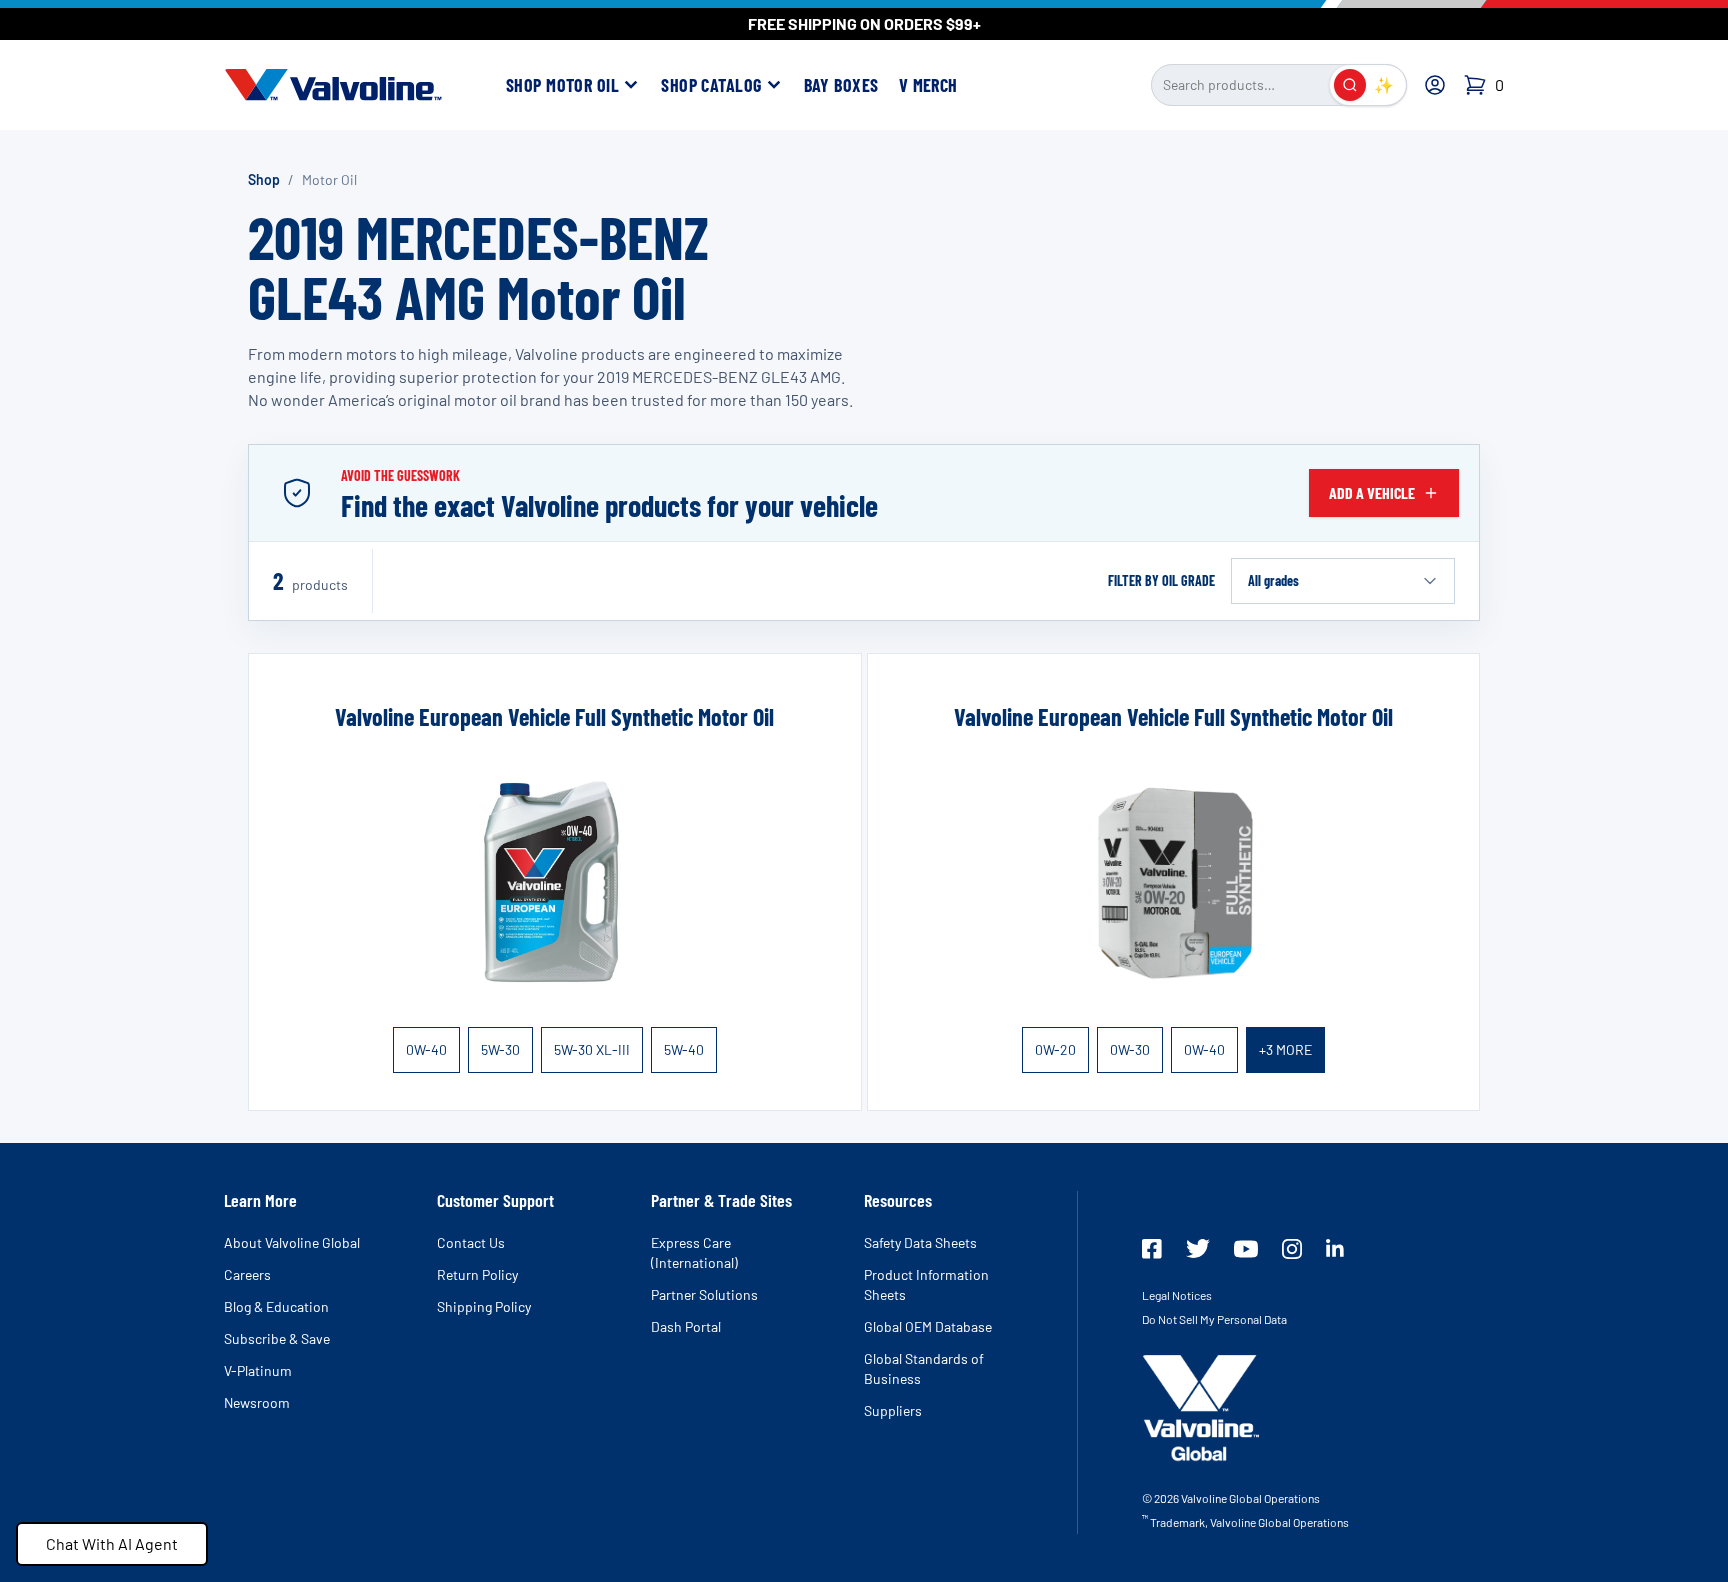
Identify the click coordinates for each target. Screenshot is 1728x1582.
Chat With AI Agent (112, 1543)
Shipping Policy (484, 1306)
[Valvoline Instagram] (1292, 1249)
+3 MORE (1285, 1049)
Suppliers (893, 1410)
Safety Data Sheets (920, 1242)
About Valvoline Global (292, 1242)
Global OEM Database (928, 1326)
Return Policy (477, 1274)
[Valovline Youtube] (1246, 1249)
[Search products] (1350, 85)
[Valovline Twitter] (1198, 1248)
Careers (247, 1274)
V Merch (928, 85)
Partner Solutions (704, 1294)
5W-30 (500, 1049)
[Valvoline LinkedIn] (1335, 1248)
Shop (264, 179)
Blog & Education (276, 1306)
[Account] (1435, 85)
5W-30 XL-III (592, 1049)
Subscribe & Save (277, 1338)
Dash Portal (686, 1326)
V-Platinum (258, 1370)
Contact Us (471, 1242)
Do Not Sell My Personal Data (1214, 1319)
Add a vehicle (1372, 492)
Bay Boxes (841, 85)
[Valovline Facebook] (1152, 1249)
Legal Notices (1177, 1295)
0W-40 (426, 1049)
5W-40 (684, 1049)
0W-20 (1055, 1049)
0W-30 (1130, 1049)
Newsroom (257, 1402)
